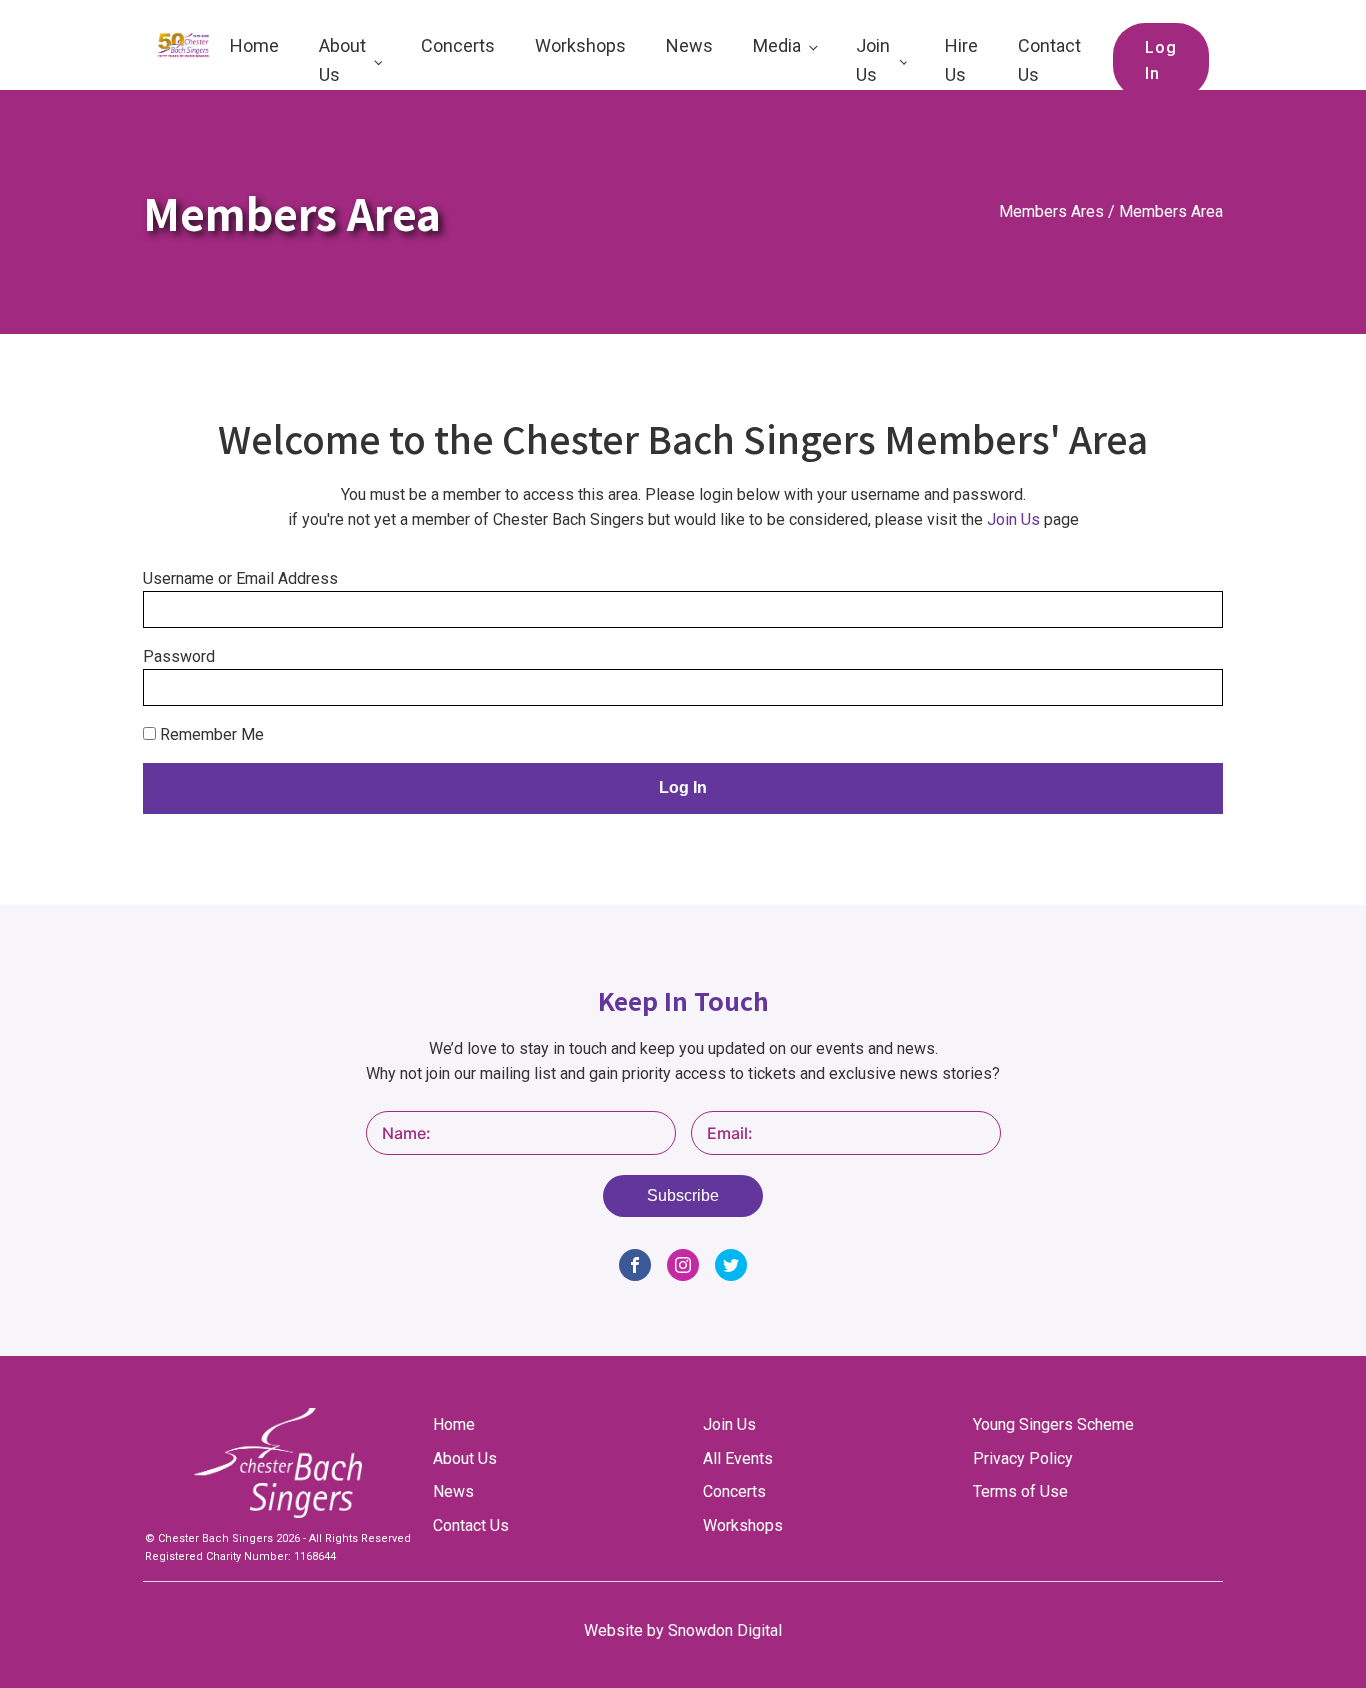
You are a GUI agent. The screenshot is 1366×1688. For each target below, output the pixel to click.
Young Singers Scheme (1053, 1424)
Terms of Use (1020, 1491)
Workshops (580, 45)
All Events (738, 1458)
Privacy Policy (1023, 1458)
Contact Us (1049, 60)
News (689, 45)
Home (254, 45)
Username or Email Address (240, 578)
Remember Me (210, 734)
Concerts (458, 45)
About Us (342, 60)
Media (777, 45)
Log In (1161, 60)
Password (179, 656)
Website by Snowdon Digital (683, 1630)
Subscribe (683, 1195)
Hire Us (961, 60)
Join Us (873, 60)
